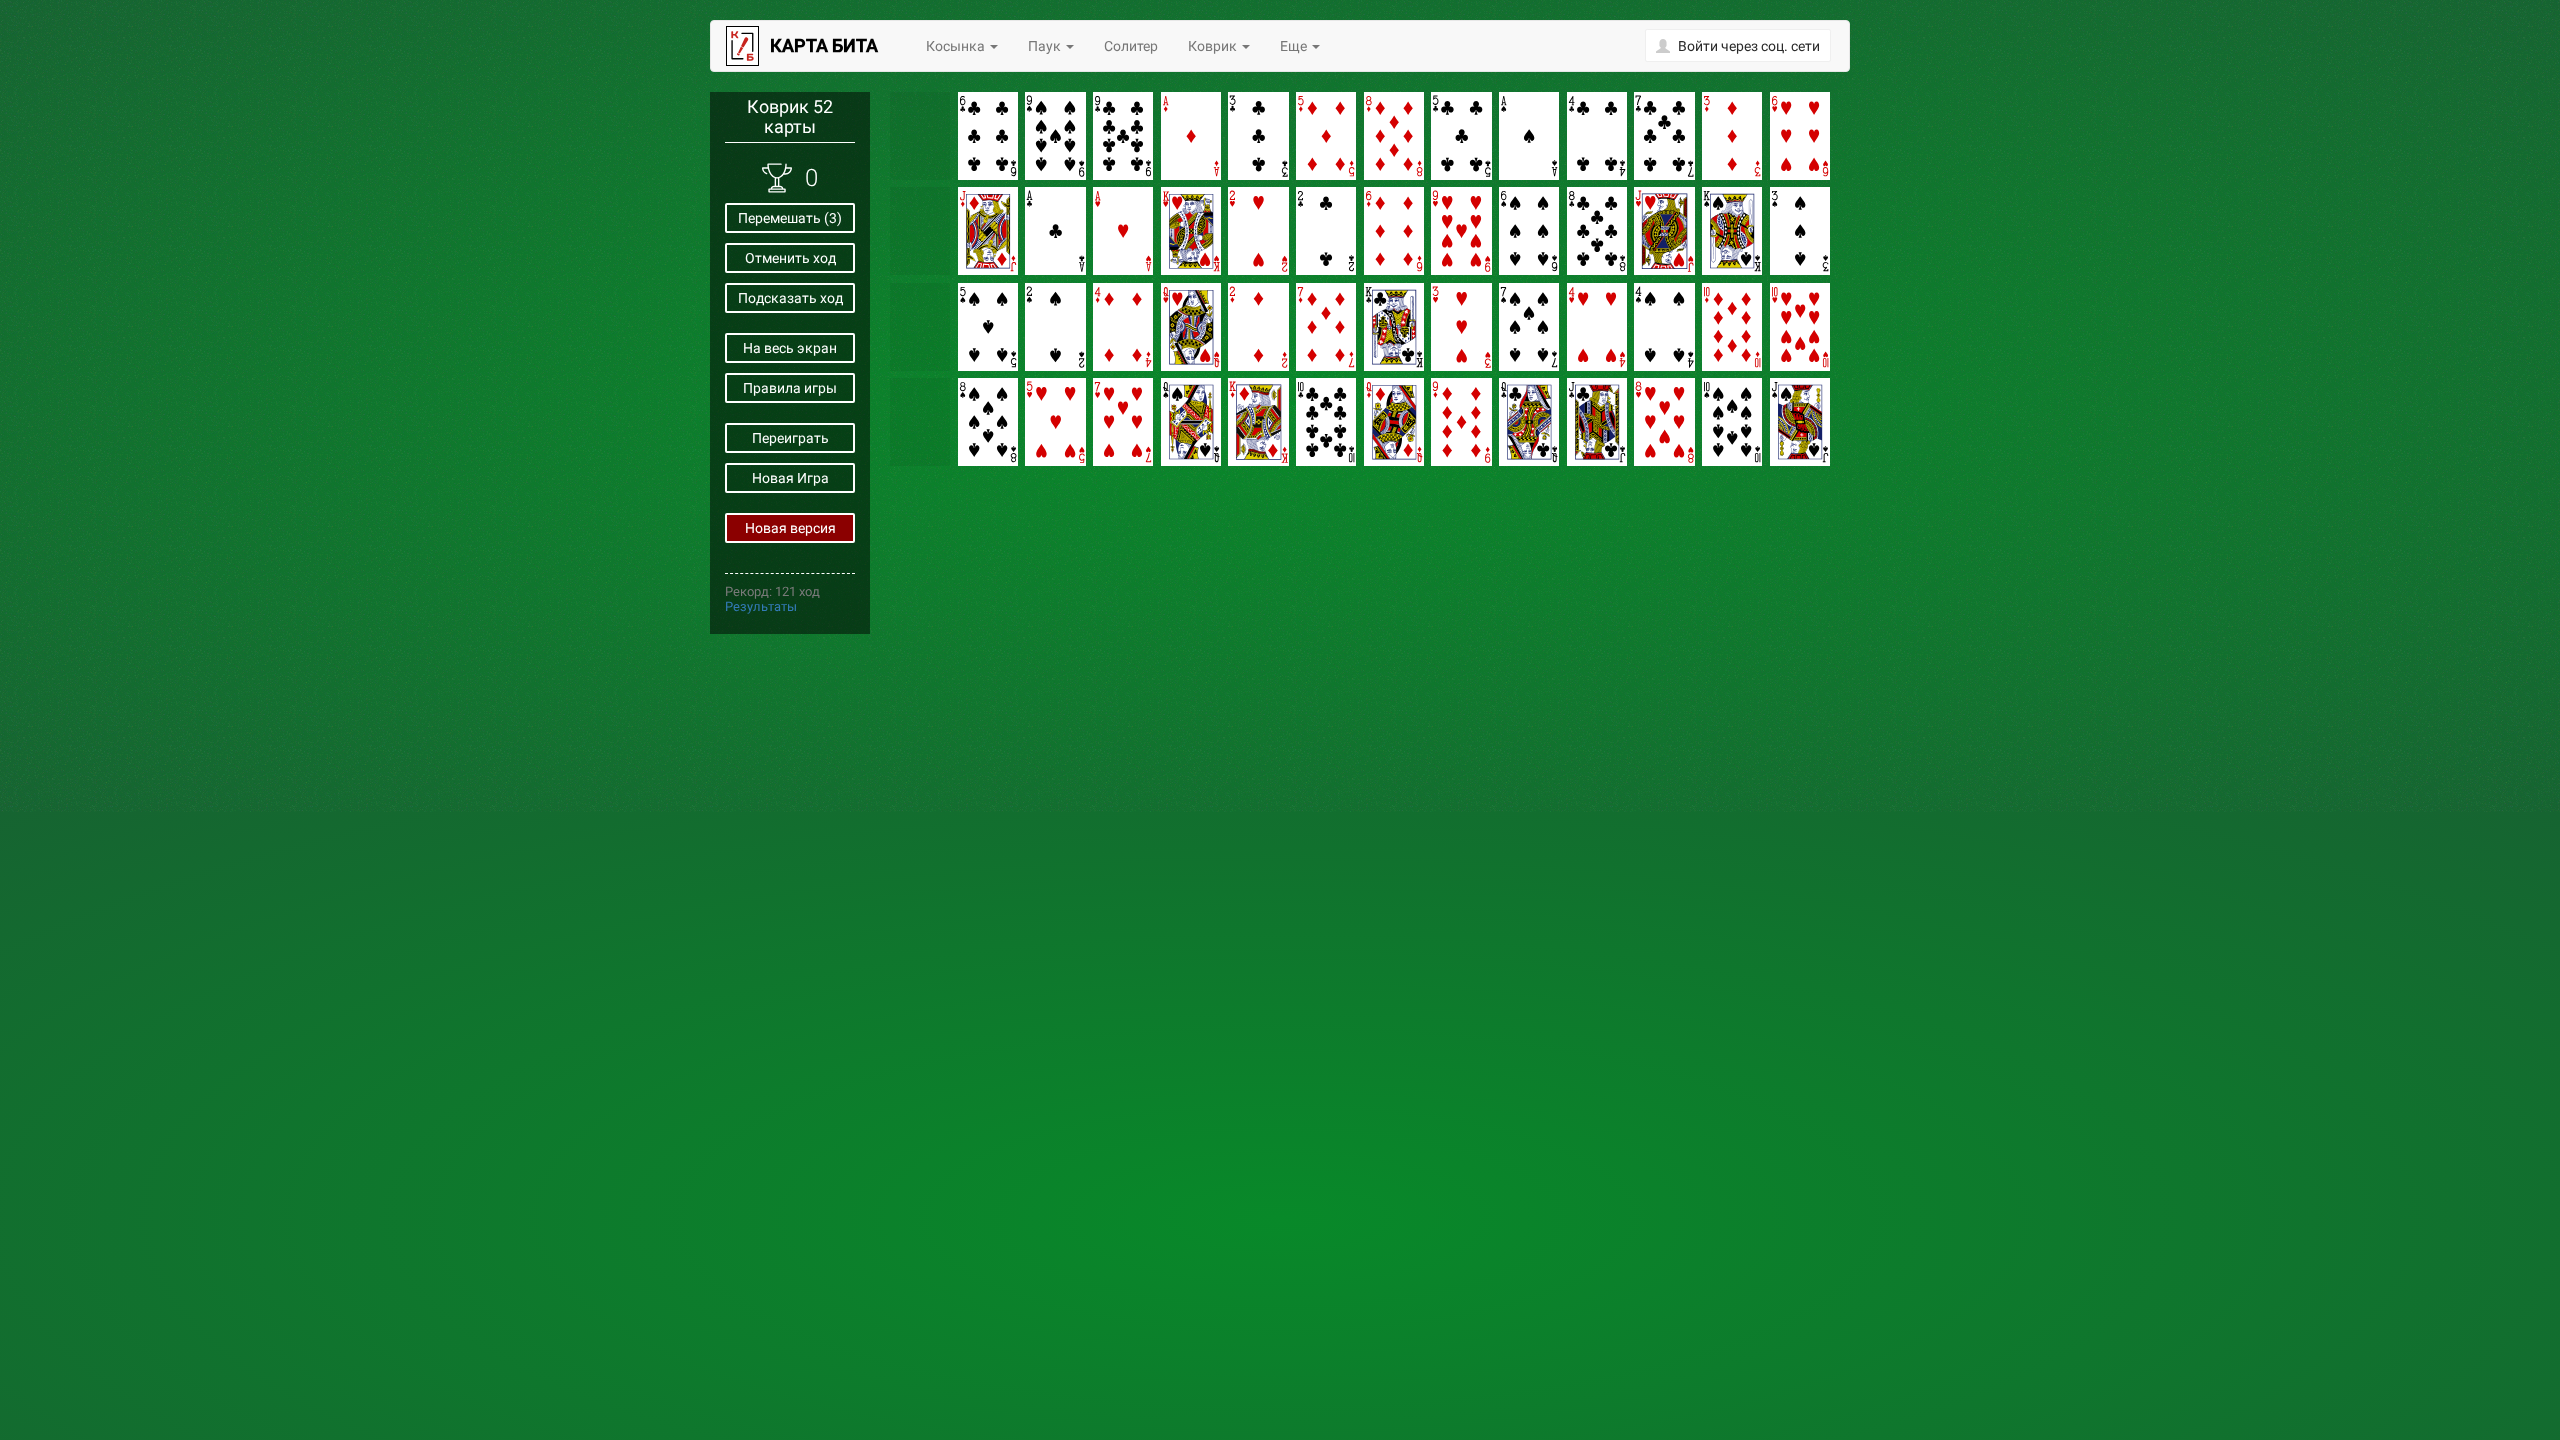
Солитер (1131, 46)
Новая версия (790, 528)
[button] (1738, 45)
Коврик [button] (1214, 46)
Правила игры (790, 388)
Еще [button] (1295, 46)
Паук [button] (1046, 46)
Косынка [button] (957, 46)
